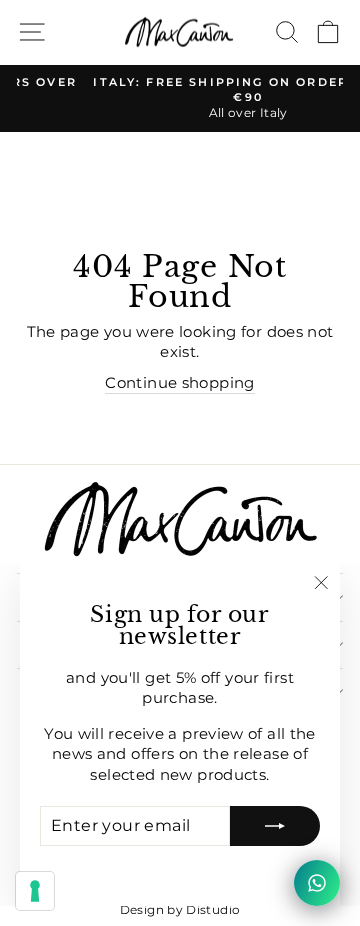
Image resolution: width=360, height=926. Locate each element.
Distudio (213, 909)
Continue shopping (179, 383)
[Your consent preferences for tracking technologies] (35, 891)
